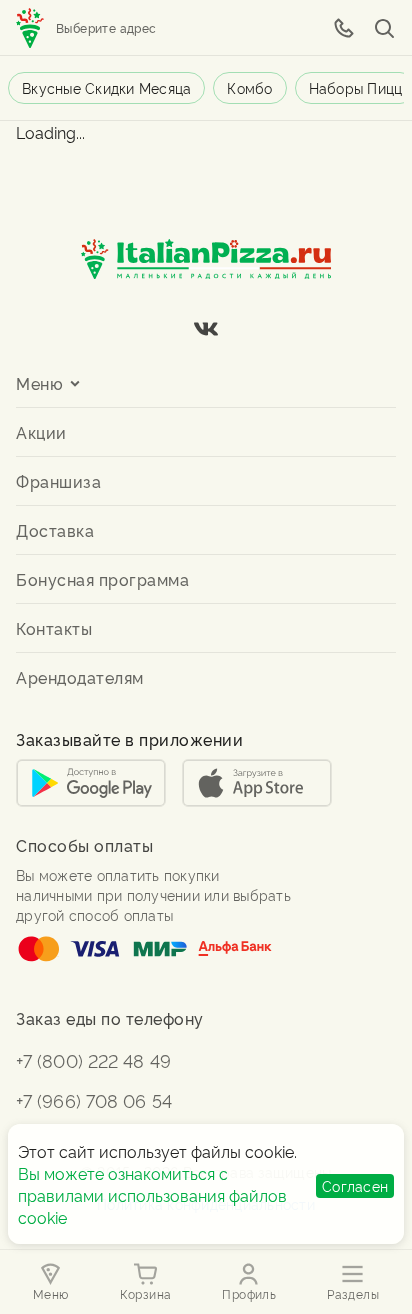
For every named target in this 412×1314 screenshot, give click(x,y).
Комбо (249, 87)
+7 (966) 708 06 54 (94, 1099)
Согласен (355, 1185)
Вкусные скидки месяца (106, 87)
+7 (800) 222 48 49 (93, 1059)
